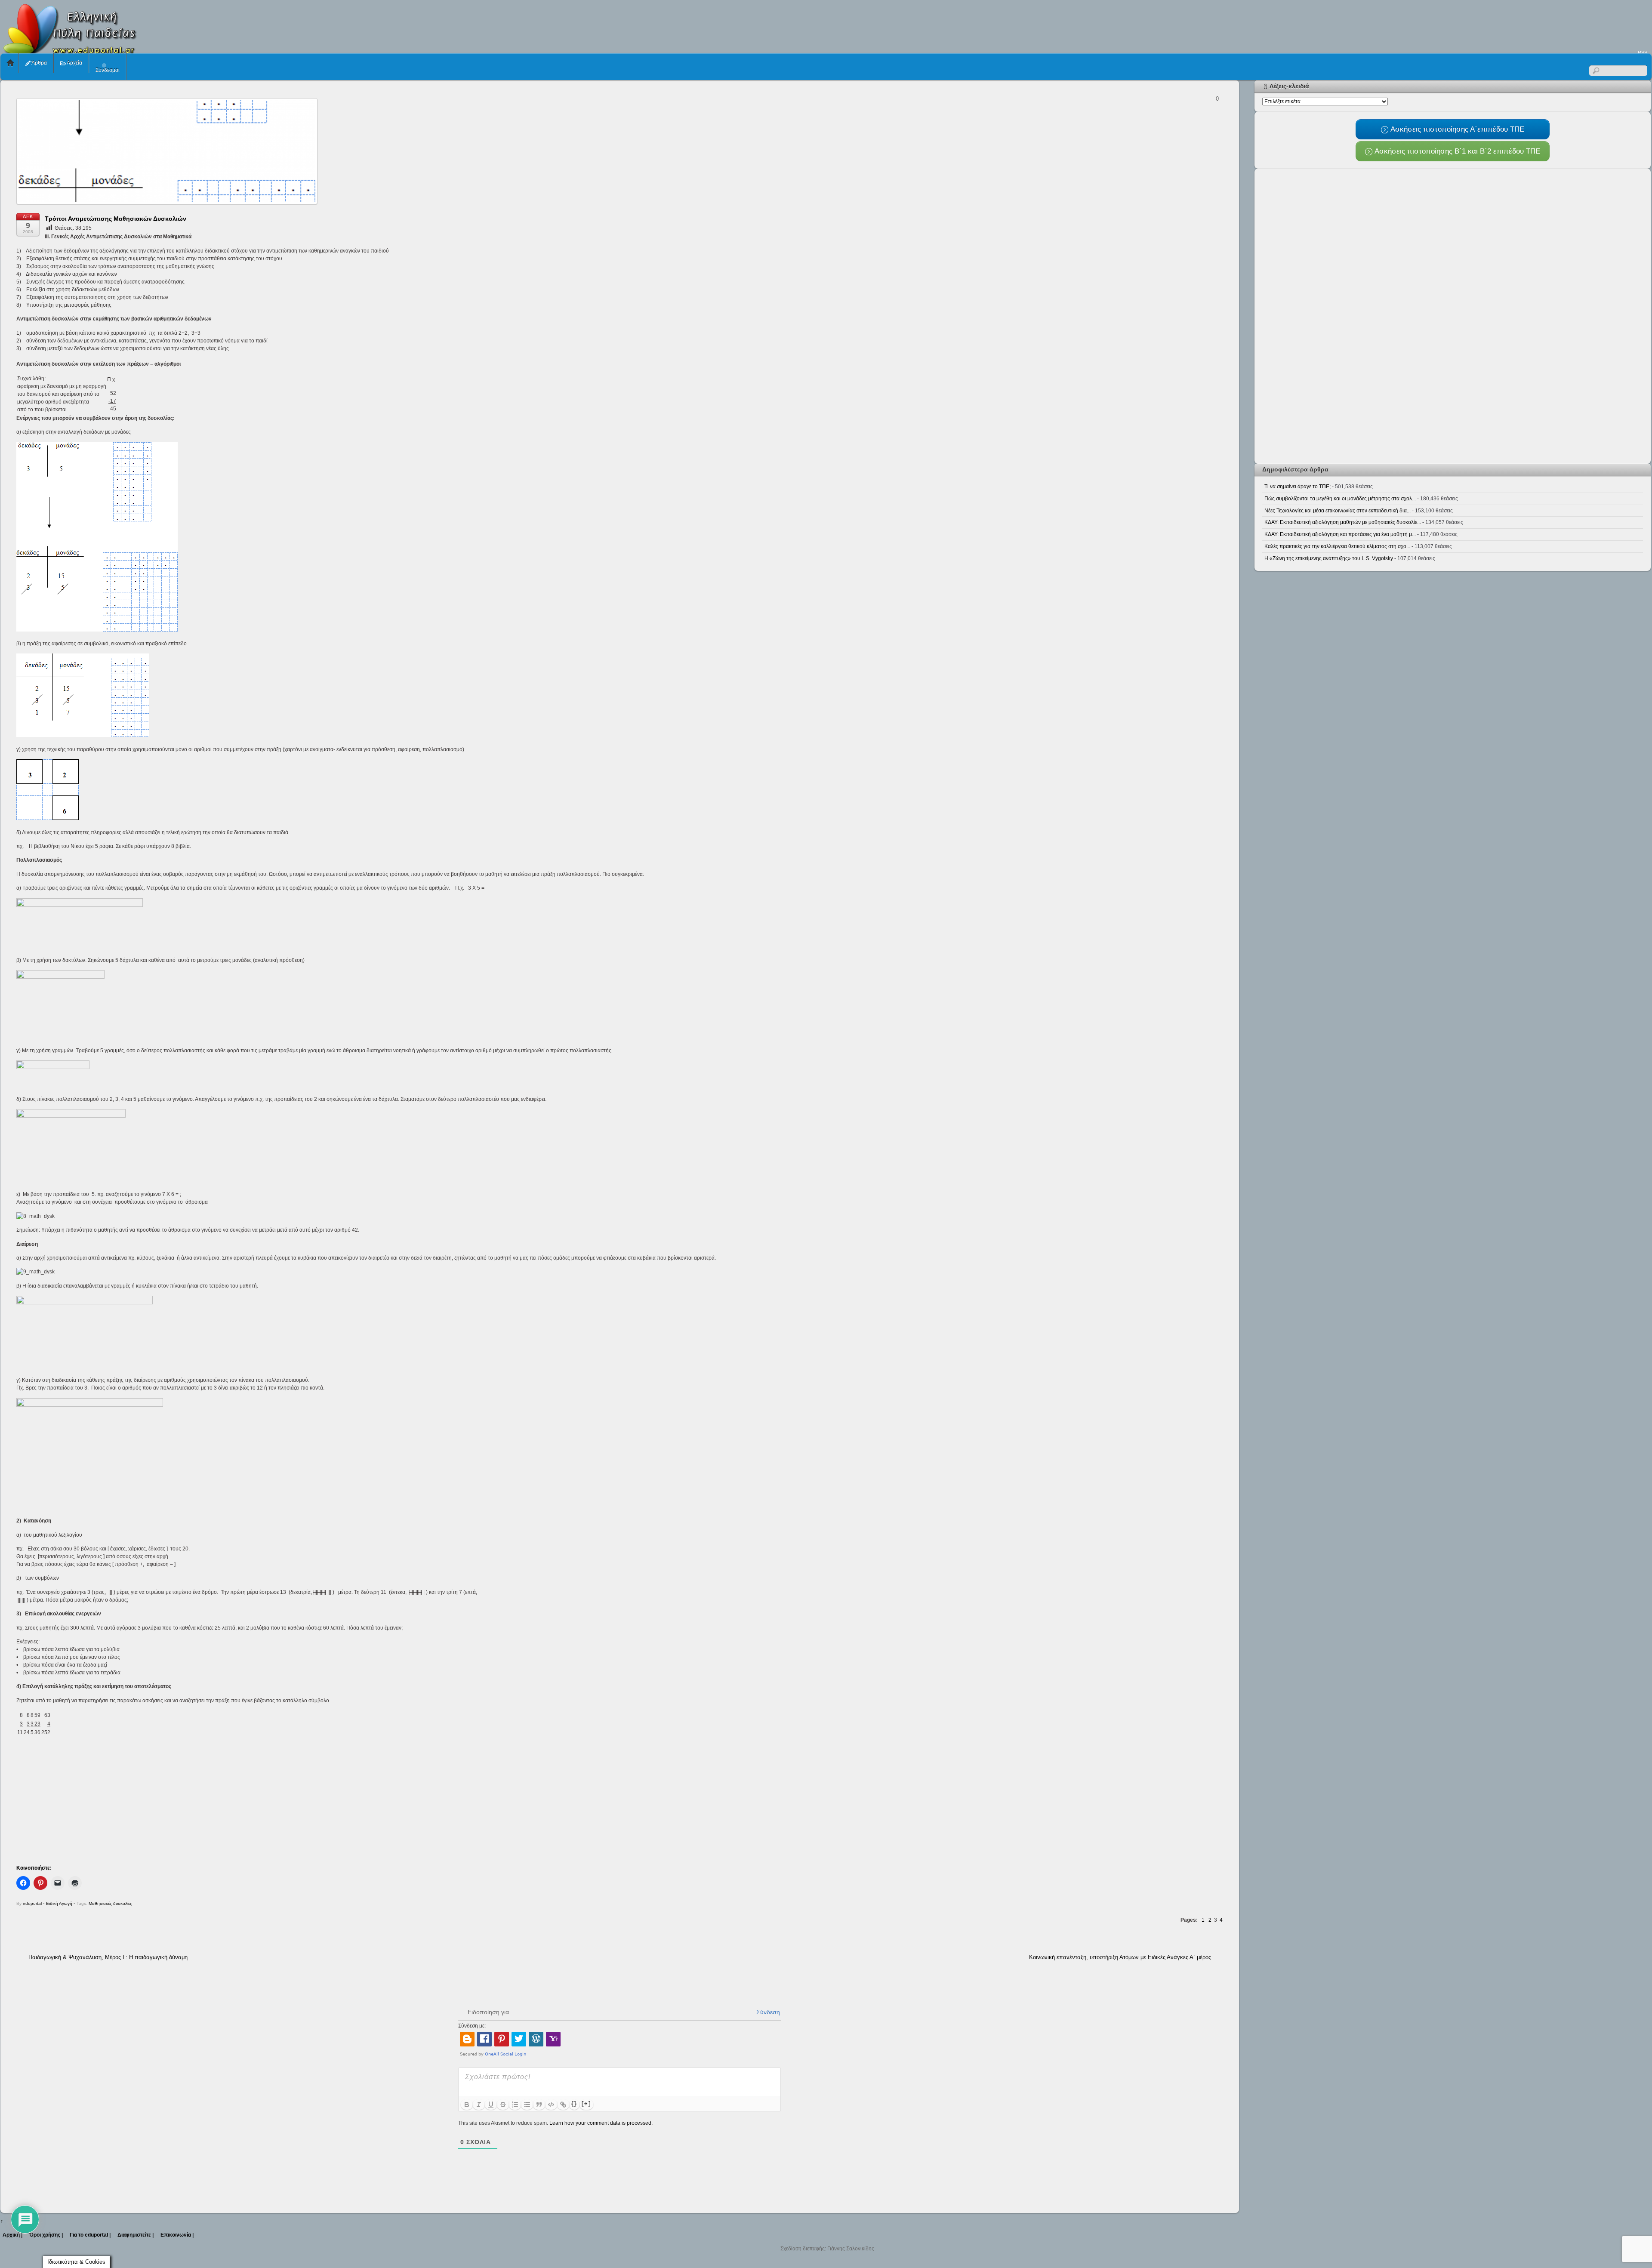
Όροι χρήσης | (46, 2235)
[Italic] (479, 2105)
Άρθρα (39, 63)
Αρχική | (12, 2235)
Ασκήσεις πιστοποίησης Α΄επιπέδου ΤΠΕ (1456, 129)
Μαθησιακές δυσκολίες (110, 1903)
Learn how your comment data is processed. (601, 2123)
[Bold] (467, 2105)
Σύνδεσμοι (108, 70)
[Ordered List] (515, 2105)
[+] (586, 2104)
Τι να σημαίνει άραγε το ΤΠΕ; (1298, 487)
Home (10, 63)
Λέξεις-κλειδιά (1289, 86)
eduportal (32, 1903)
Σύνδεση (767, 2012)
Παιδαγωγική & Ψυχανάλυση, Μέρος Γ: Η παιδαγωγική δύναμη (108, 1957)
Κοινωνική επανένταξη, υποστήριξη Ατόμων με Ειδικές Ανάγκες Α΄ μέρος (1120, 1957)
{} (574, 2104)
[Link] (563, 2105)
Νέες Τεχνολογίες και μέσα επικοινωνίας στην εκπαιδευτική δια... (1338, 511)
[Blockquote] (539, 2105)
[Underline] (491, 2105)
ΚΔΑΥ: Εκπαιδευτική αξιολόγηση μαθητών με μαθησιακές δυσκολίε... (1343, 522)
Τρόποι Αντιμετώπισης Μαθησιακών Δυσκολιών (116, 219)
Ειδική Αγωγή (59, 1903)
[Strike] (503, 2105)
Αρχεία (74, 63)
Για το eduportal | (90, 2235)
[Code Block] (551, 2105)
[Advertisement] (1495, 24)
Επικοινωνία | (177, 2235)
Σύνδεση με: (472, 2026)
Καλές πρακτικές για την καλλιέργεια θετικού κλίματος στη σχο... (1337, 546)
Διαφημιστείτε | (136, 2235)
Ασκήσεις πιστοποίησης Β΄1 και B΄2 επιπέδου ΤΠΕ (1456, 151)
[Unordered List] (527, 2105)
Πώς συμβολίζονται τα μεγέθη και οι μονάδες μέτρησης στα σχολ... (1340, 499)
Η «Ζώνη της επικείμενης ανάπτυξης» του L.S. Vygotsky (1329, 558)
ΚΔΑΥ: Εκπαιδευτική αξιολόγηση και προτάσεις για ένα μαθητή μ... (1340, 534)
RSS (1643, 52)
